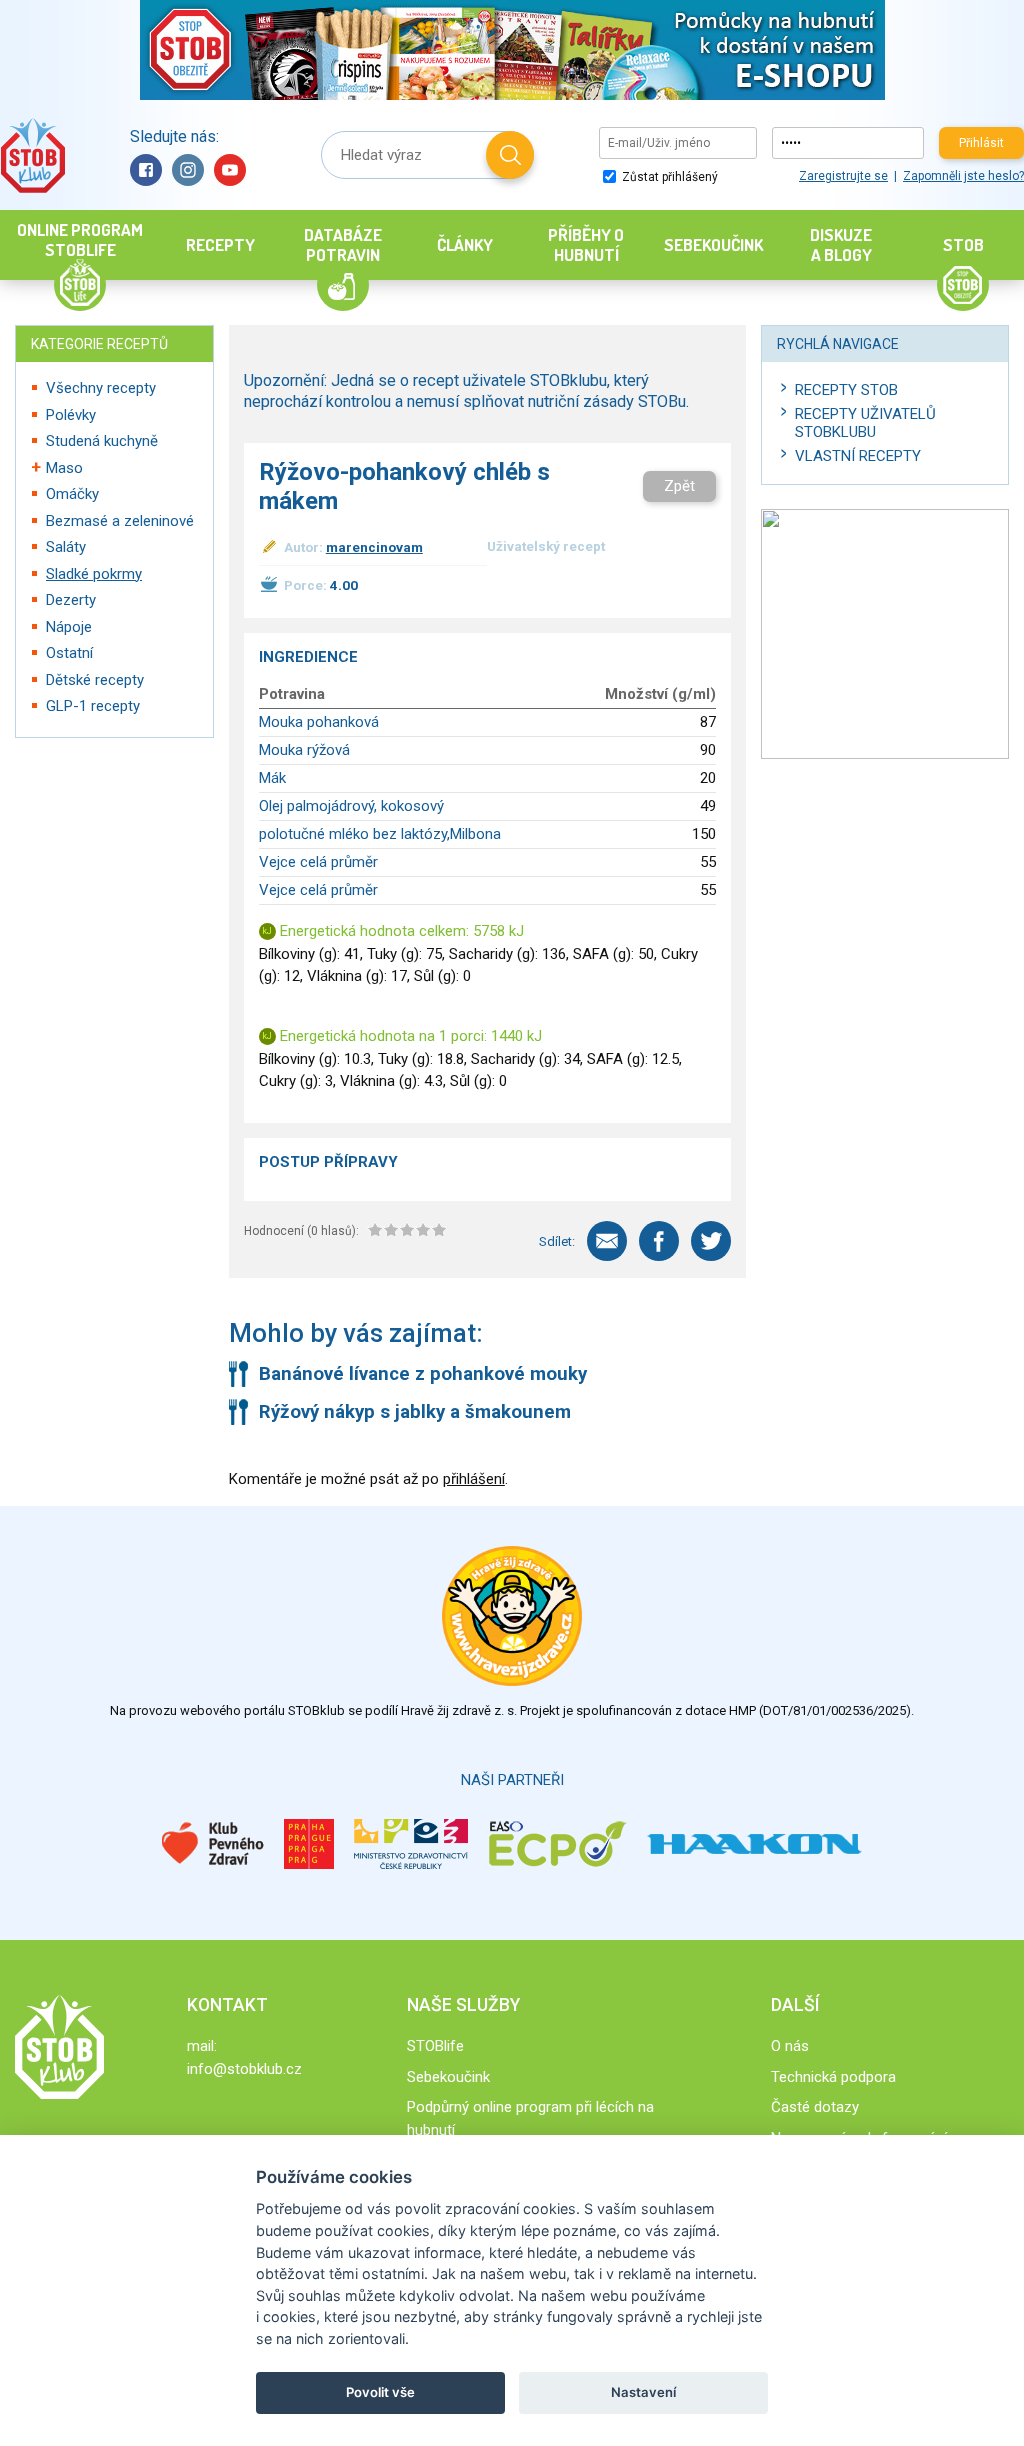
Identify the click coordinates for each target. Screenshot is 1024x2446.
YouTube (230, 170)
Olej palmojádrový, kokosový (351, 806)
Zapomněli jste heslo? (963, 176)
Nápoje (69, 627)
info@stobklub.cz (244, 2069)
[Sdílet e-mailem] (607, 1241)
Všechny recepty (101, 388)
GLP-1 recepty (93, 706)
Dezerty (71, 600)
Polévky (71, 415)
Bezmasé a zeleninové (120, 521)
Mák (272, 778)
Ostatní (69, 653)
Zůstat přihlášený (668, 177)
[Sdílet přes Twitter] (711, 1241)
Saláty (66, 547)
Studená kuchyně (102, 441)
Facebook (146, 170)
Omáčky (72, 494)
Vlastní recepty (858, 456)
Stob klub (32, 155)
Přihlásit (981, 143)
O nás (790, 2046)
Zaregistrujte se (843, 176)
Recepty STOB (846, 390)
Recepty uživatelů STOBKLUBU (865, 423)
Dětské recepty (95, 680)
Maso (64, 468)
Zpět (679, 486)
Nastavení (643, 2392)
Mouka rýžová (304, 750)
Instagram (188, 170)
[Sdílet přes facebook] (659, 1241)
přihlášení (474, 1479)
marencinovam (374, 547)
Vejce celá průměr (318, 862)
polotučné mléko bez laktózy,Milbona (380, 834)
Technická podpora (833, 2077)
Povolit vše (380, 2392)
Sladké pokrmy (94, 574)
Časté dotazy (815, 2107)
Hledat (510, 155)
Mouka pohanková (319, 722)
